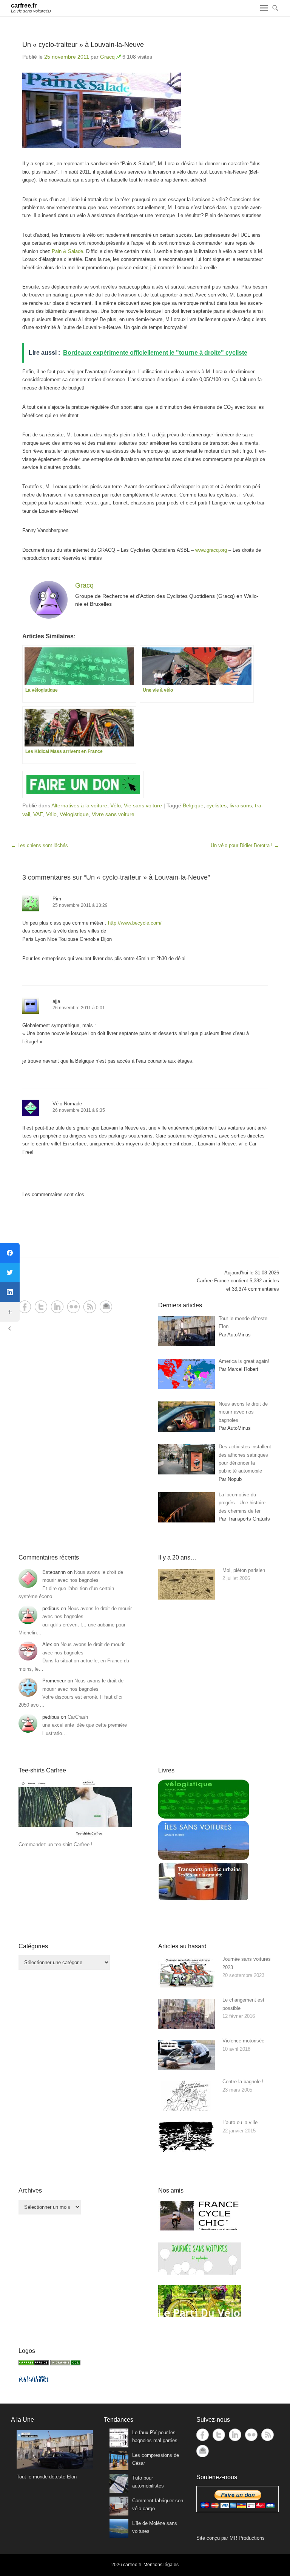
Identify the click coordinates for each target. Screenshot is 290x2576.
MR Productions (247, 2538)
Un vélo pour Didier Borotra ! (245, 845)
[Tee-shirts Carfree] (75, 1837)
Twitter (41, 1307)
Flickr (73, 1307)
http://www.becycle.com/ (135, 923)
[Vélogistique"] (204, 1817)
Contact (106, 1307)
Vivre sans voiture (113, 814)
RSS (90, 1307)
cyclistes (217, 805)
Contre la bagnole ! (243, 2082)
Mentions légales (161, 2565)
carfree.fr (24, 5)
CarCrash (78, 1717)
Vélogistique (74, 814)
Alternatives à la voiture (79, 805)
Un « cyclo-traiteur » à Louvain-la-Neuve (83, 45)
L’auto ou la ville (240, 2122)
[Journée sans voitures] (200, 2273)
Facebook (25, 1307)
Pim (57, 899)
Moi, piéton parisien (244, 1570)
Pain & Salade (67, 251)
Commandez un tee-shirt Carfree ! (56, 1844)
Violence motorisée (243, 2041)
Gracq (107, 57)
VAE (38, 814)
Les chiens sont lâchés (39, 845)
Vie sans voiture (143, 805)
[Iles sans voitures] (204, 1858)
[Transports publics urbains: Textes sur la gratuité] (204, 1899)
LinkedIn (57, 1307)
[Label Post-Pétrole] (34, 2380)
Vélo (116, 805)
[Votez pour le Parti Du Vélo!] (200, 2315)
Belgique (193, 805)
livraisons (241, 805)
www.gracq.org (211, 550)
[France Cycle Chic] (200, 2230)
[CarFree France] (34, 2364)
